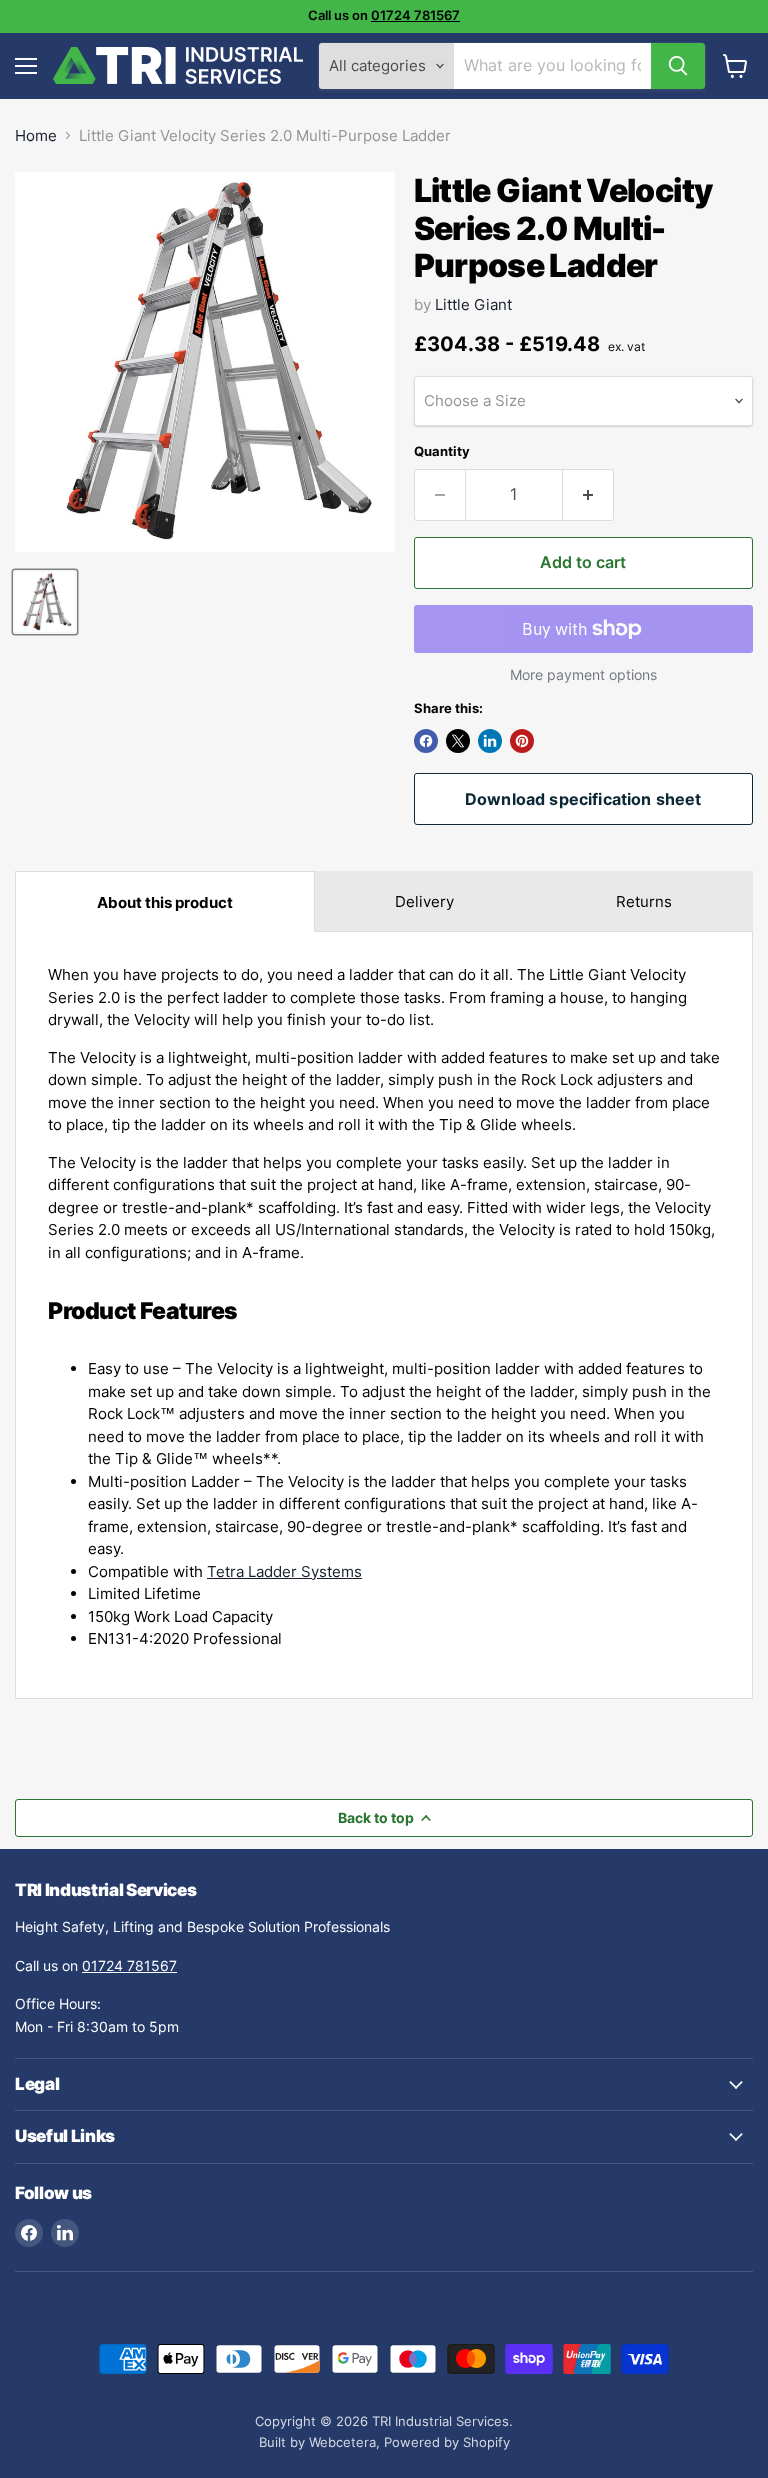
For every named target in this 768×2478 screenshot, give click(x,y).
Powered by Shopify (447, 2442)
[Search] (678, 66)
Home (36, 135)
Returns (644, 901)
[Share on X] (458, 741)
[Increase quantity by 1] (588, 495)
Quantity (442, 451)
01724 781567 (415, 15)
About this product (165, 902)
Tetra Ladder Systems (284, 1571)
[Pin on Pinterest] (522, 741)
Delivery (424, 901)
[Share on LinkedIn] (490, 741)
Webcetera (342, 2442)
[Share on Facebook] (426, 741)
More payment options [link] (583, 675)
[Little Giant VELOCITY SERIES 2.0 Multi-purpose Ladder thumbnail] (45, 602)
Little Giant (473, 304)
